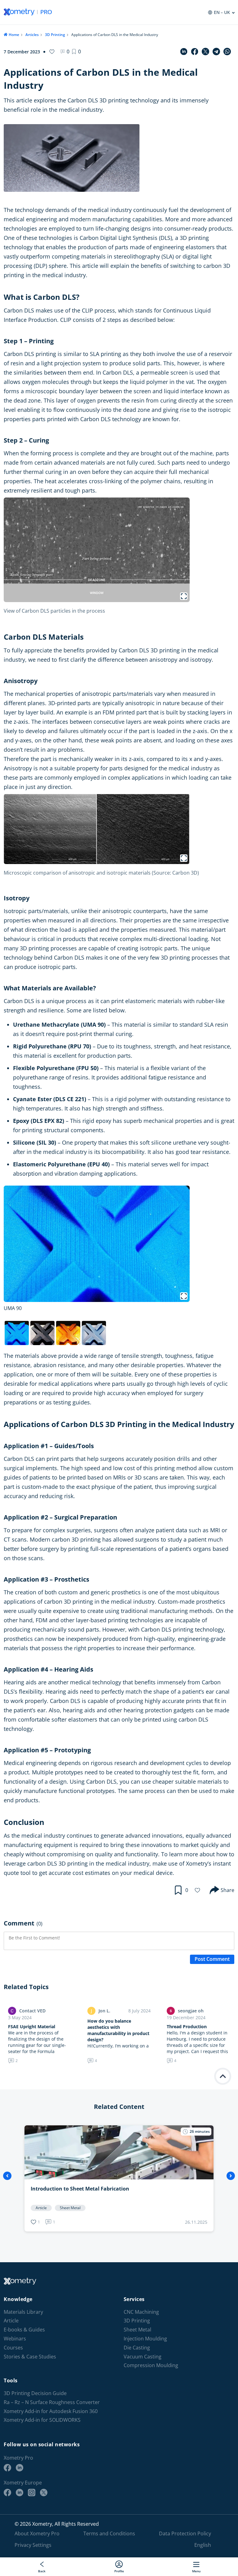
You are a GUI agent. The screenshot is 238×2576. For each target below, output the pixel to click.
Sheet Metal (137, 2330)
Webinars (15, 2339)
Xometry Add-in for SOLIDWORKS (42, 2420)
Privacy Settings (33, 2545)
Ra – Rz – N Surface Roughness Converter (52, 2402)
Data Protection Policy (185, 2533)
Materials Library (23, 2312)
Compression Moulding (151, 2365)
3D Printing (55, 35)
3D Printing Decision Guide (35, 2393)
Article (11, 2321)
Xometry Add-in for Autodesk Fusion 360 (51, 2411)
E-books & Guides (24, 2330)
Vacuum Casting (143, 2357)
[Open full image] (184, 596)
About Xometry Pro (37, 2533)
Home (14, 35)
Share (227, 1890)
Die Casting (137, 2348)
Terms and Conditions (109, 2533)
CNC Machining (141, 2312)
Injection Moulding (145, 2339)
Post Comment (212, 1959)
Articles (32, 35)
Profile (119, 2571)
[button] (76, 52)
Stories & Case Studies (30, 2357)
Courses (13, 2348)
